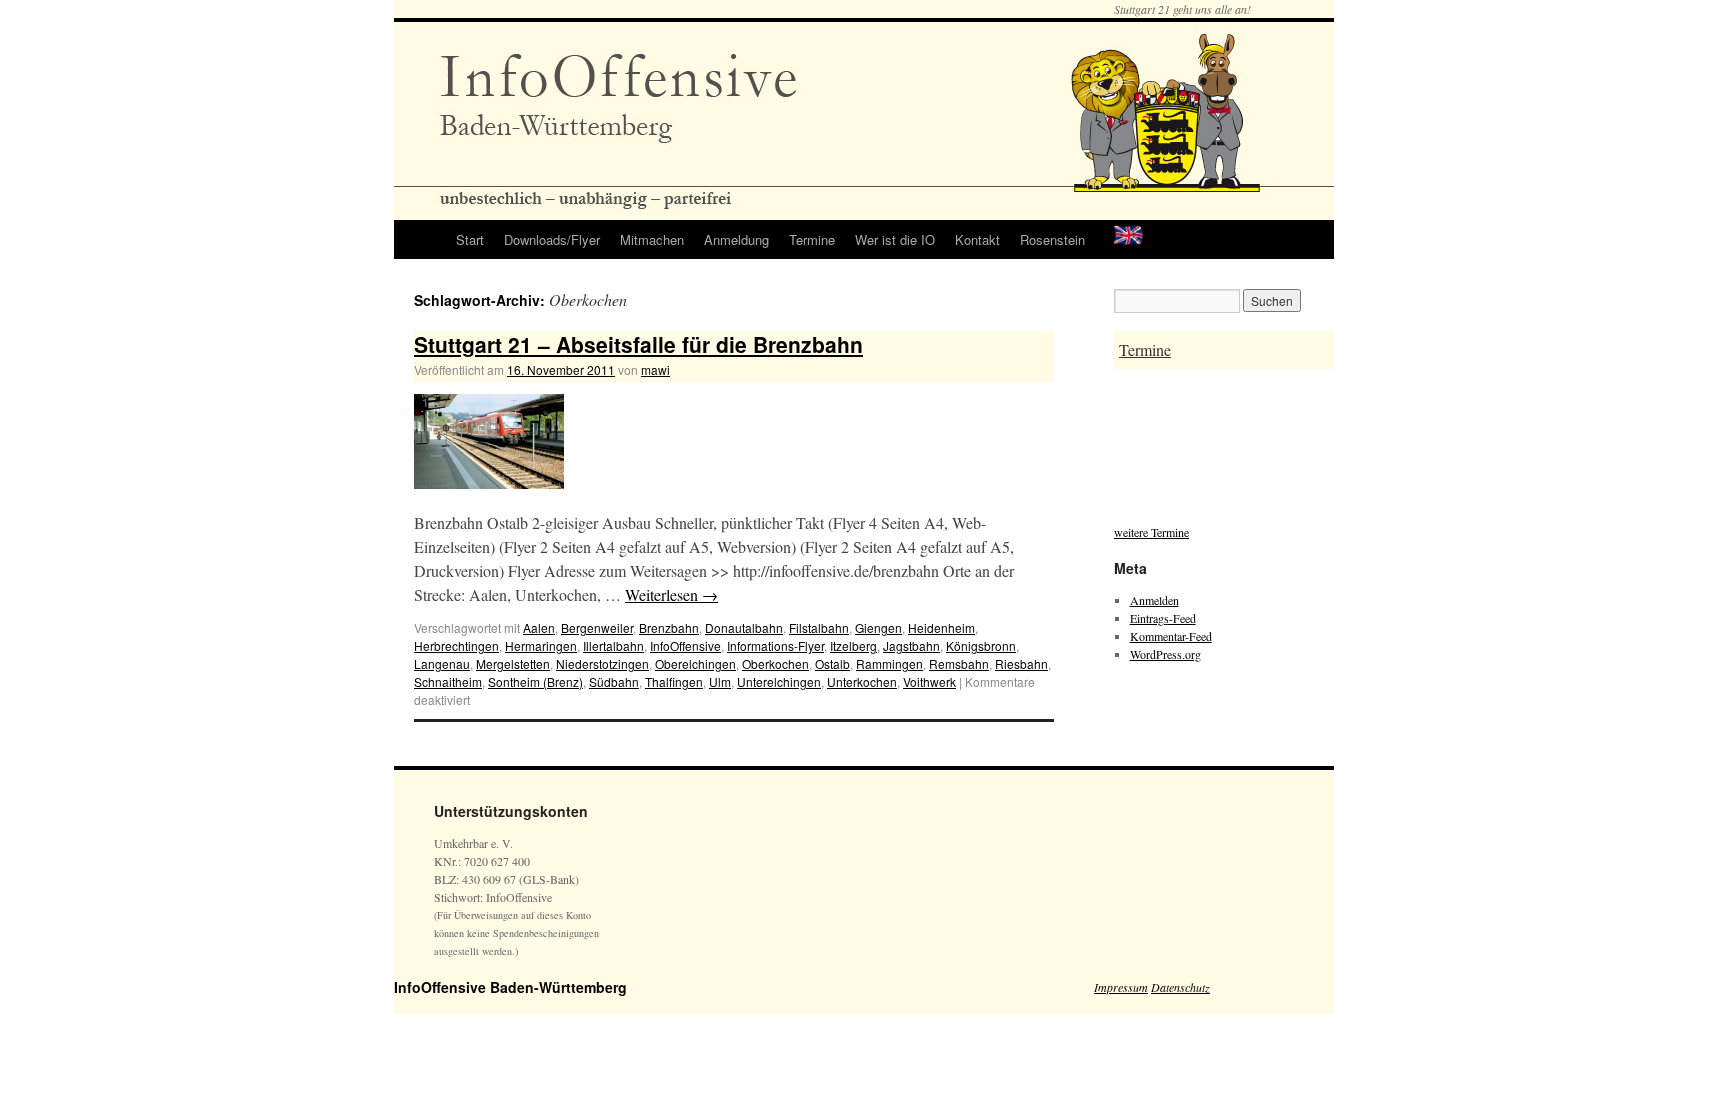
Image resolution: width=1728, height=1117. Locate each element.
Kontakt (977, 239)
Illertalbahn (613, 645)
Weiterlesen (671, 594)
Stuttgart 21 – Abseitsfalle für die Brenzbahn (638, 344)
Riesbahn (1021, 663)
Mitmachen (652, 239)
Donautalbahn (744, 627)
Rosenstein (1052, 239)
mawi (655, 369)
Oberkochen (775, 663)
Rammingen (889, 663)
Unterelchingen (779, 681)
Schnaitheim (448, 681)
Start (470, 239)
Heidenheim (941, 627)
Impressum (1121, 987)
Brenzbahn (669, 627)
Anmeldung (736, 239)
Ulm (720, 681)
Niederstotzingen (602, 663)
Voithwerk (929, 681)
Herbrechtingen (456, 645)
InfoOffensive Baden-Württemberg (510, 987)
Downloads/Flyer (552, 239)
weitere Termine (1151, 532)
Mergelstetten (513, 663)
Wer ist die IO (895, 239)
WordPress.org (1165, 654)
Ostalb (832, 663)
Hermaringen (541, 645)
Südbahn (614, 681)
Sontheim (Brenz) (535, 681)
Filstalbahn (819, 627)
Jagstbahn (911, 645)
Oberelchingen (695, 663)
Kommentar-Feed (1171, 636)
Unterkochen (862, 681)
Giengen (878, 627)
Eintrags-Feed (1163, 618)
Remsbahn (959, 663)
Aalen (539, 627)
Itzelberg (853, 645)
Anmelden (1154, 600)
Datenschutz (1180, 987)
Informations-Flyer (775, 645)
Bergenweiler (597, 627)
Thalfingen (674, 681)
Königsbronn (981, 645)
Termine (812, 239)
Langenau (442, 663)
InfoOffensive (685, 645)
